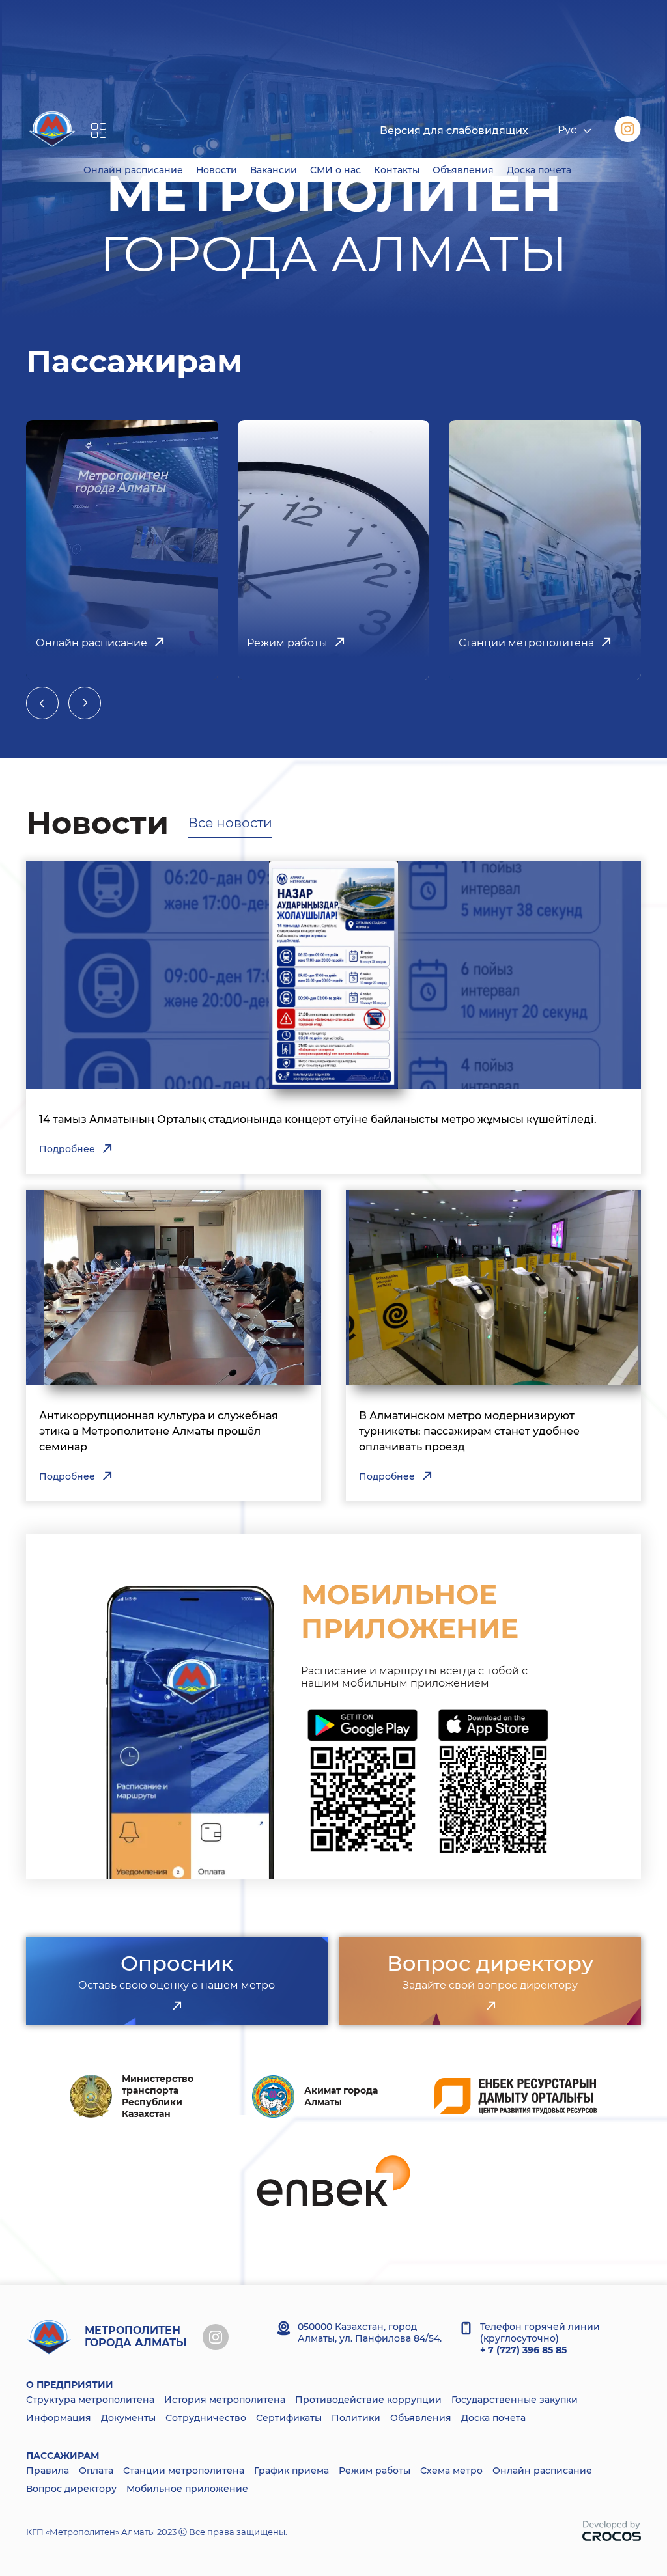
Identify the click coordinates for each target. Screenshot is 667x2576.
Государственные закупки (515, 2400)
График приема (291, 2471)
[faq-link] (490, 2006)
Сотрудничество (206, 2418)
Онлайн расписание (542, 2471)
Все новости (230, 823)
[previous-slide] (42, 703)
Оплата (96, 2471)
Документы (128, 2418)
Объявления (421, 2418)
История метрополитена (225, 2400)
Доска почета (493, 2418)
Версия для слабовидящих (454, 131)
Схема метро (451, 2471)
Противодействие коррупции (368, 2400)
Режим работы (375, 2471)
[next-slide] (85, 703)
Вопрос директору (71, 2489)
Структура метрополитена (90, 2400)
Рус (567, 131)
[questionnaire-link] (177, 2006)
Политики (356, 2418)
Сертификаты (289, 2418)
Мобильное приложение (187, 2489)
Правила (48, 2471)
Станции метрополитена (184, 2471)
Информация (59, 2418)
